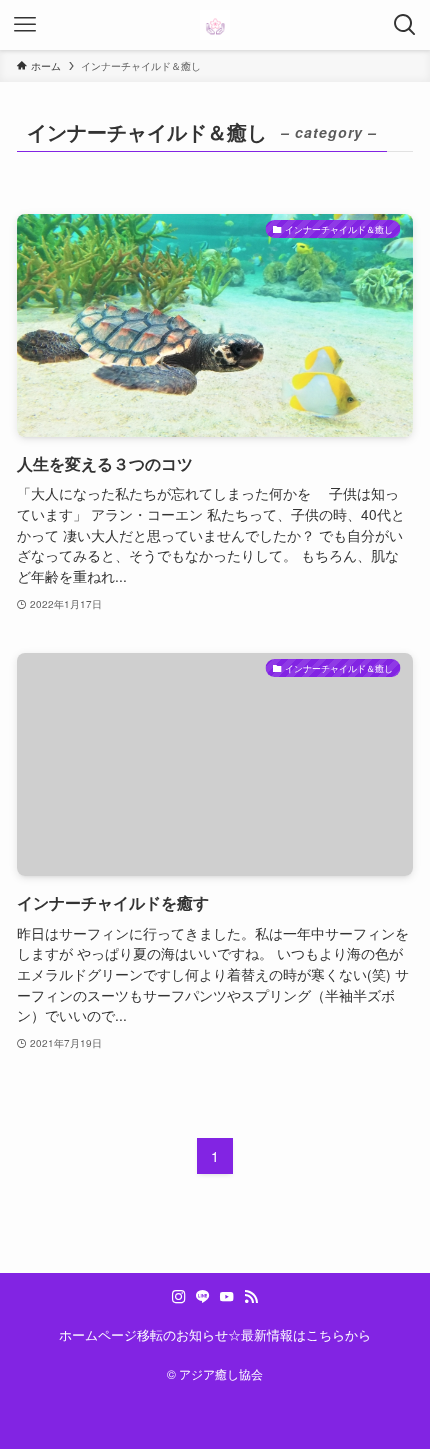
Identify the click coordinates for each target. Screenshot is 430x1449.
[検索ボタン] (405, 25)
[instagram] (179, 1297)
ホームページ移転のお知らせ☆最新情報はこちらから (215, 1334)
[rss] (251, 1297)
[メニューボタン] (25, 25)
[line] (203, 1297)
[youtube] (227, 1297)
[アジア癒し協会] (215, 25)
